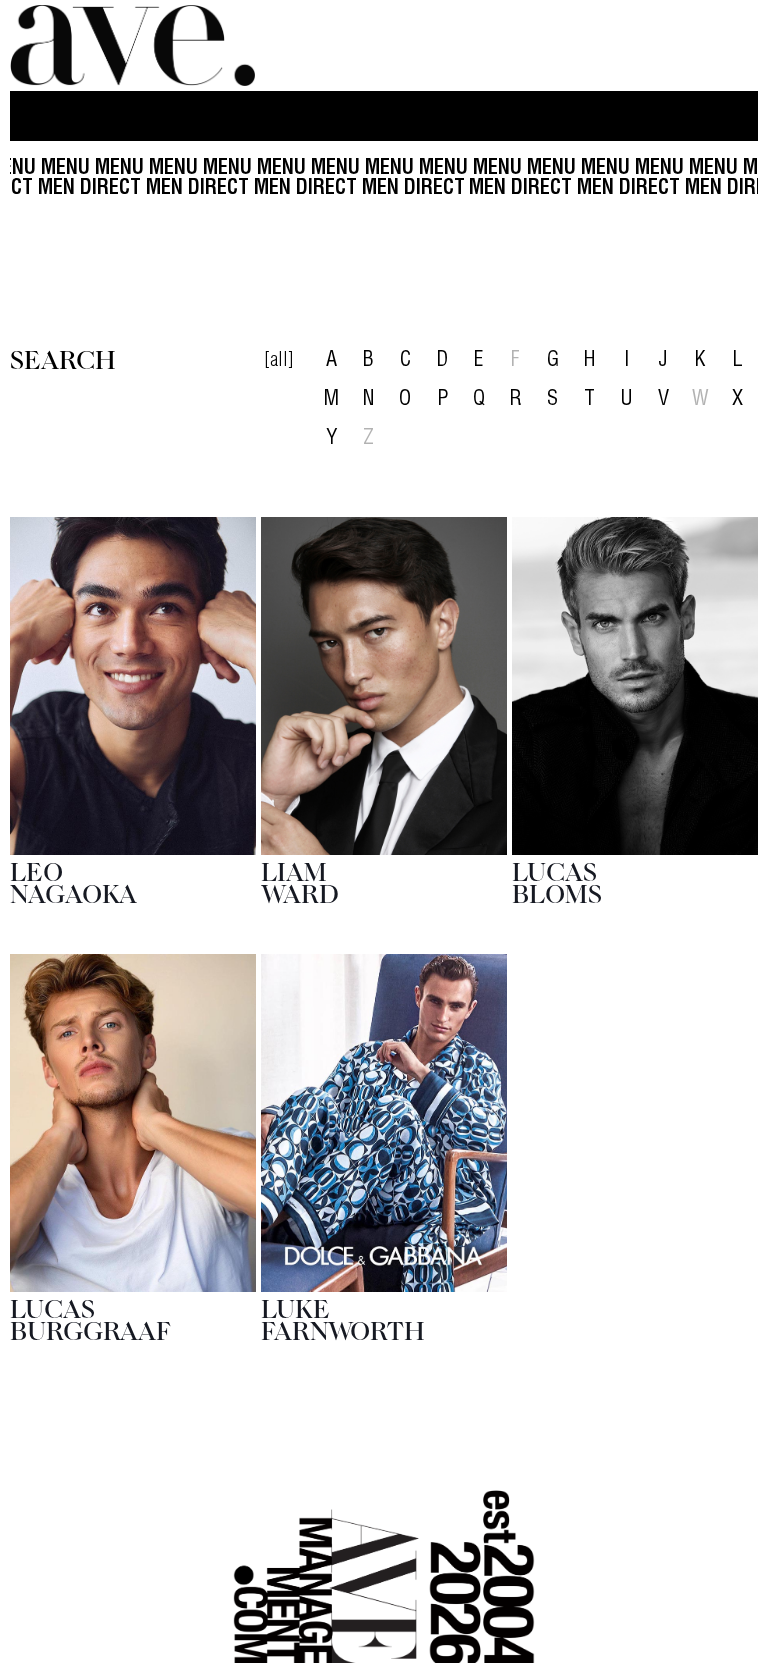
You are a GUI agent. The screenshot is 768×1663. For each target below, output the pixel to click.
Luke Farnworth (343, 1318)
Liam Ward (300, 881)
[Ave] (135, 45)
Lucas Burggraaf (90, 1318)
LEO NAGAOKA (73, 881)
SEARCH (63, 358)
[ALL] (278, 362)
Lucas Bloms (557, 881)
